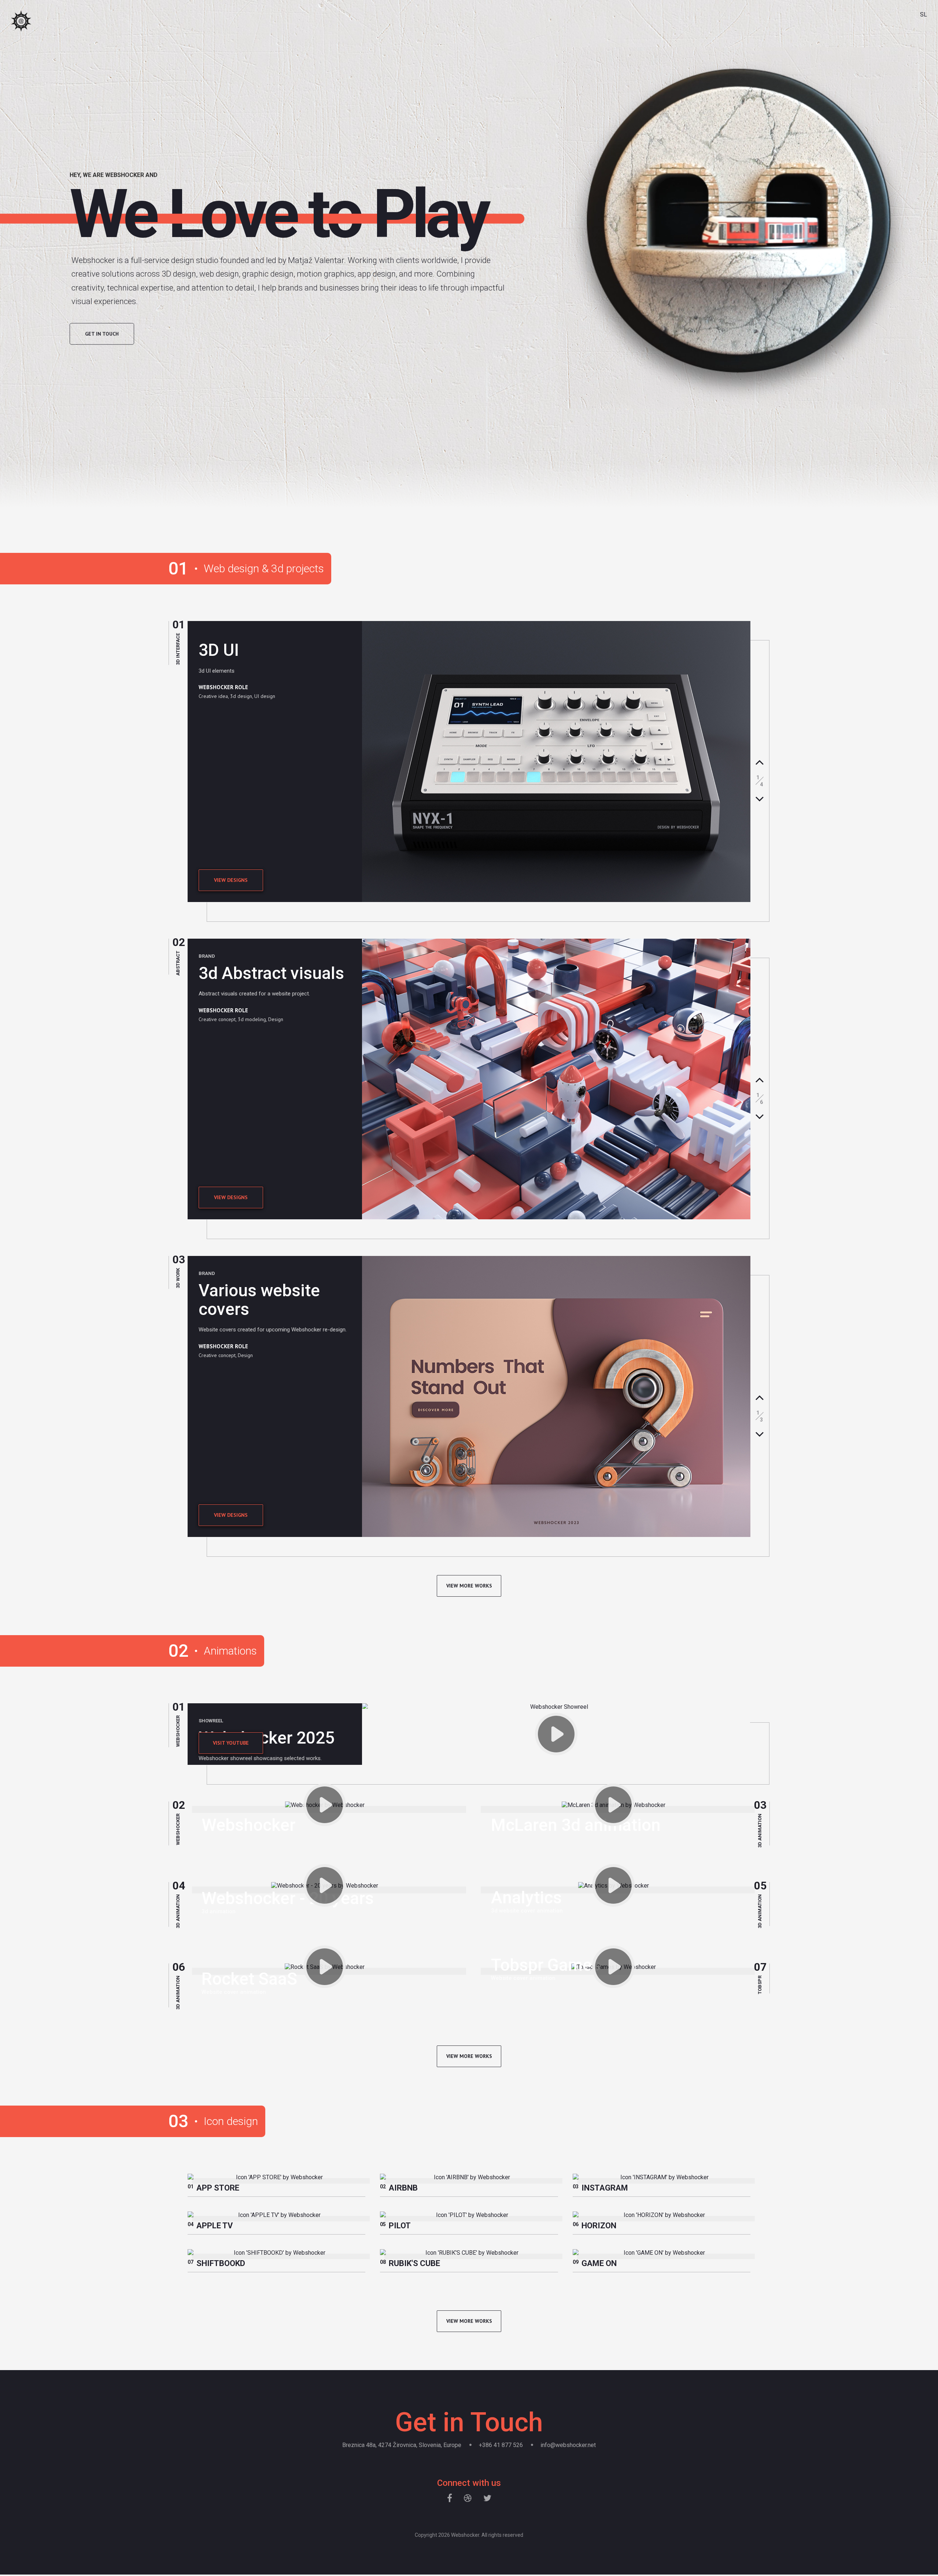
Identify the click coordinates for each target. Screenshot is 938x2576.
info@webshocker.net (568, 2445)
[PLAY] (556, 1734)
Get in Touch (102, 333)
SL (924, 14)
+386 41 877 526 (501, 2445)
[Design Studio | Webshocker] (21, 22)
